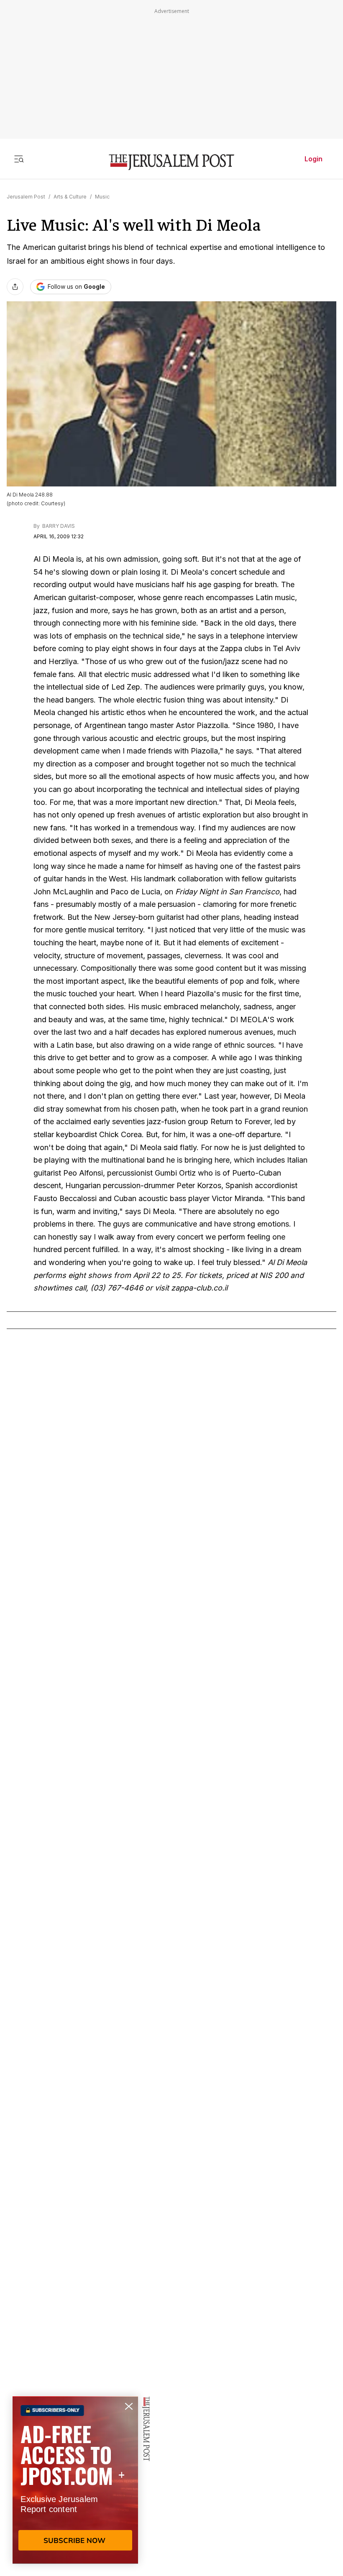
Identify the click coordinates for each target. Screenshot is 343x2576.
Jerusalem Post (26, 197)
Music (102, 197)
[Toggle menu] (19, 159)
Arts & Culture (70, 197)
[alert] (75, 2480)
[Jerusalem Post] (171, 162)
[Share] (15, 287)
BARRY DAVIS (58, 526)
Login (314, 159)
